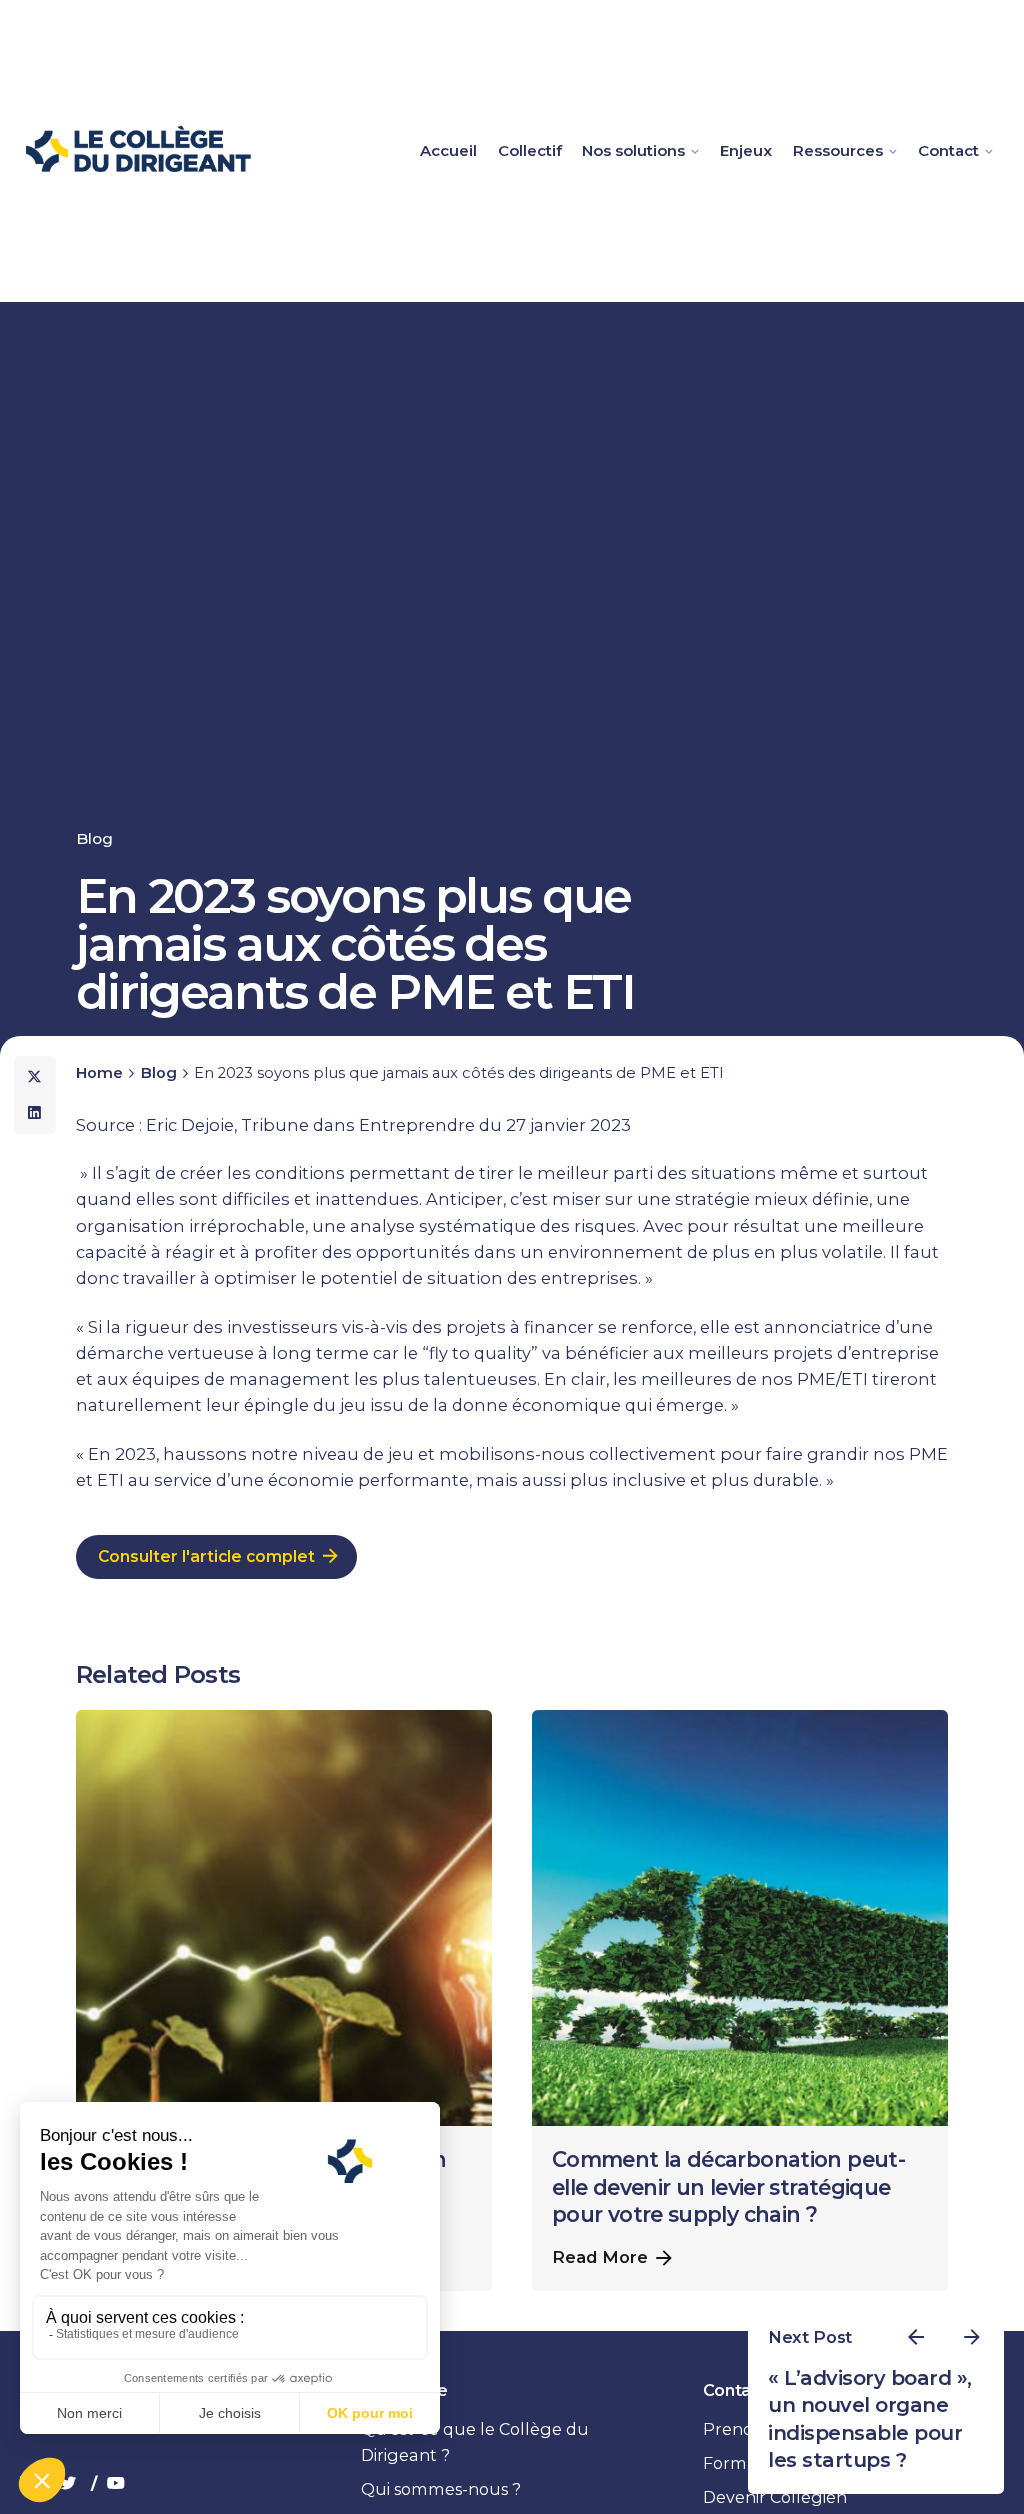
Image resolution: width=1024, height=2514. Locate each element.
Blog (94, 838)
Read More (600, 2257)
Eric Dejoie (190, 1125)
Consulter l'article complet (206, 1556)
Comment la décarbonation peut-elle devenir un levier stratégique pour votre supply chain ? (728, 2187)
